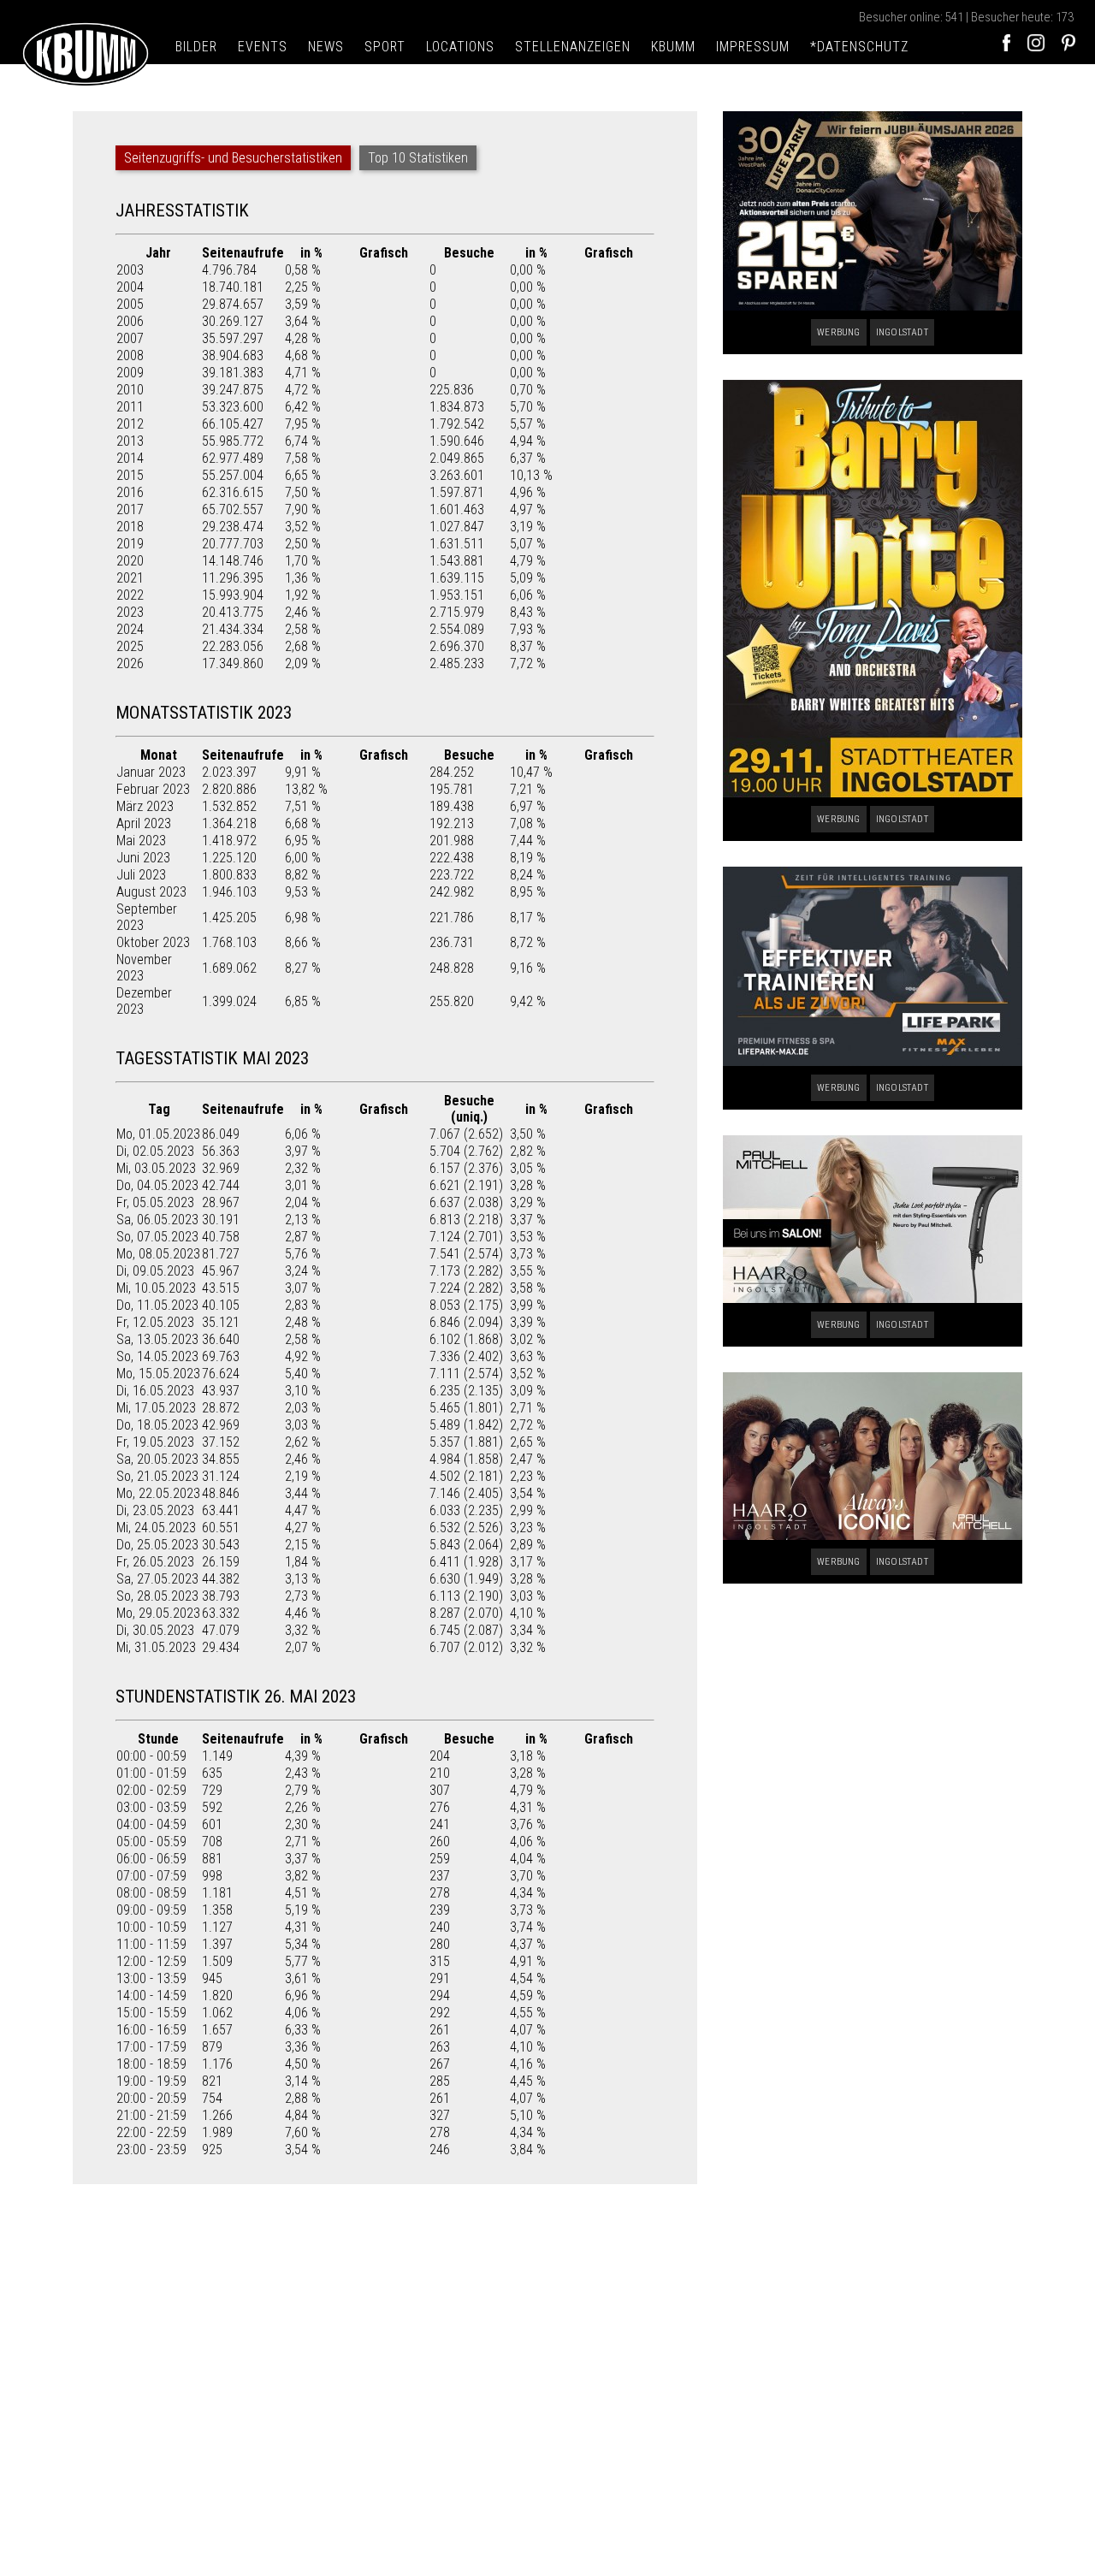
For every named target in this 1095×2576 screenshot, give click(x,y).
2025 (130, 646)
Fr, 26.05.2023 (155, 1562)
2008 (130, 355)
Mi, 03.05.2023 (156, 1168)
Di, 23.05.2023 (155, 1510)
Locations (460, 47)
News (326, 47)
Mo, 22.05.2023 (158, 1493)
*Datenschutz (859, 47)
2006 (130, 321)
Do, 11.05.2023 (157, 1305)
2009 (130, 373)
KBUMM (673, 47)
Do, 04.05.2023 (157, 1185)
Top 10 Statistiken (418, 158)
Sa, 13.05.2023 (157, 1339)
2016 (130, 492)
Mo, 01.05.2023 (158, 1134)
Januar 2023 (151, 772)
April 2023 (144, 823)
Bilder (196, 47)
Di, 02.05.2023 (155, 1151)
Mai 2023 (141, 841)
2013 (130, 441)
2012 (130, 424)
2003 (130, 270)
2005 (130, 304)
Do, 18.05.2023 (157, 1425)
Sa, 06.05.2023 (157, 1220)
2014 (130, 458)
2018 (130, 527)
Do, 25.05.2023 (157, 1545)
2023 (130, 612)
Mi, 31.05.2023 (156, 1647)
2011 (130, 407)
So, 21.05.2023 (157, 1476)
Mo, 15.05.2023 (158, 1374)
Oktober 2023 (153, 942)
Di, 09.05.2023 (155, 1271)
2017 (130, 509)
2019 (130, 544)
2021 (130, 578)
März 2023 (145, 806)
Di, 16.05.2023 (155, 1391)
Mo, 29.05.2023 (158, 1613)
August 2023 (151, 892)
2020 (130, 561)
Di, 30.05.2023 (155, 1630)
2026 (130, 663)
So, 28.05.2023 (157, 1596)
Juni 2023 (143, 858)
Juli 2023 (141, 875)
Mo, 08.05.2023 (158, 1254)
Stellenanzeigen (573, 47)
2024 (130, 629)
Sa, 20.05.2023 (157, 1459)
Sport (385, 47)
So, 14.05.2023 (157, 1356)
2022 (130, 595)
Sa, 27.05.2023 (157, 1579)
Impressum (753, 47)
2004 (130, 287)
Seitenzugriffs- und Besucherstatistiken (233, 158)
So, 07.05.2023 (157, 1237)
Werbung (838, 332)
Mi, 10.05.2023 (156, 1288)
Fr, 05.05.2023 (155, 1202)
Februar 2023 (153, 789)
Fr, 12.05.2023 (155, 1322)
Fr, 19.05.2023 (155, 1442)
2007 (130, 338)
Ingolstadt (902, 332)
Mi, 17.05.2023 (156, 1408)
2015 (130, 475)
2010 (130, 390)
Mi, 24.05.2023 (156, 1528)
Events (263, 47)
